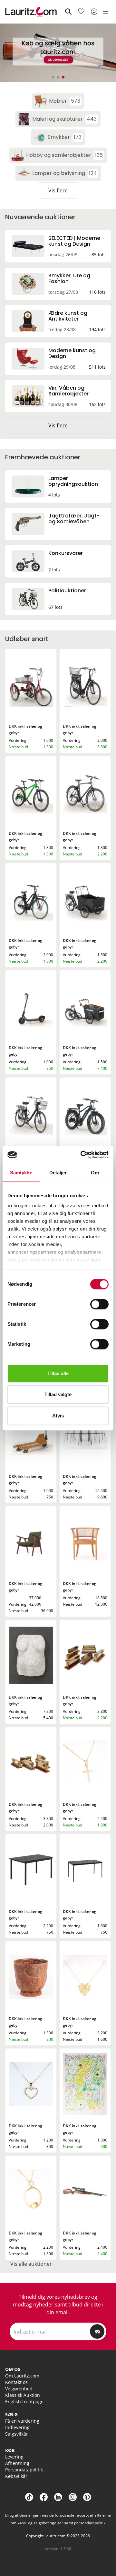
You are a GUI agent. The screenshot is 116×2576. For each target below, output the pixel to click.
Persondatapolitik (24, 2470)
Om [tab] (95, 1173)
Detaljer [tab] (58, 1173)
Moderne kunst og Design (72, 353)
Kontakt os (16, 2382)
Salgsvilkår (17, 2434)
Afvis (58, 1416)
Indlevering (17, 2427)
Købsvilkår (16, 2476)
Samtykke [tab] (21, 1173)
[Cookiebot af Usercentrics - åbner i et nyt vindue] (82, 1155)
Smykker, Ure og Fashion (69, 278)
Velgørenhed (19, 2389)
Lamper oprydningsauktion (73, 481)
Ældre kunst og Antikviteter (68, 316)
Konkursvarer (66, 553)
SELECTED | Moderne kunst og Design (74, 241)
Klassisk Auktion (23, 2395)
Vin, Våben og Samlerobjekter (68, 391)
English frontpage (24, 2402)
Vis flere (58, 190)
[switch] (99, 1304)
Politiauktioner (67, 591)
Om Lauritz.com (22, 2376)
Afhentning (17, 2463)
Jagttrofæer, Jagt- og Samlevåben (74, 519)
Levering (14, 2457)
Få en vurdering (22, 2421)
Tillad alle (58, 1373)
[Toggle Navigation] (106, 12)
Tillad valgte (58, 1394)
